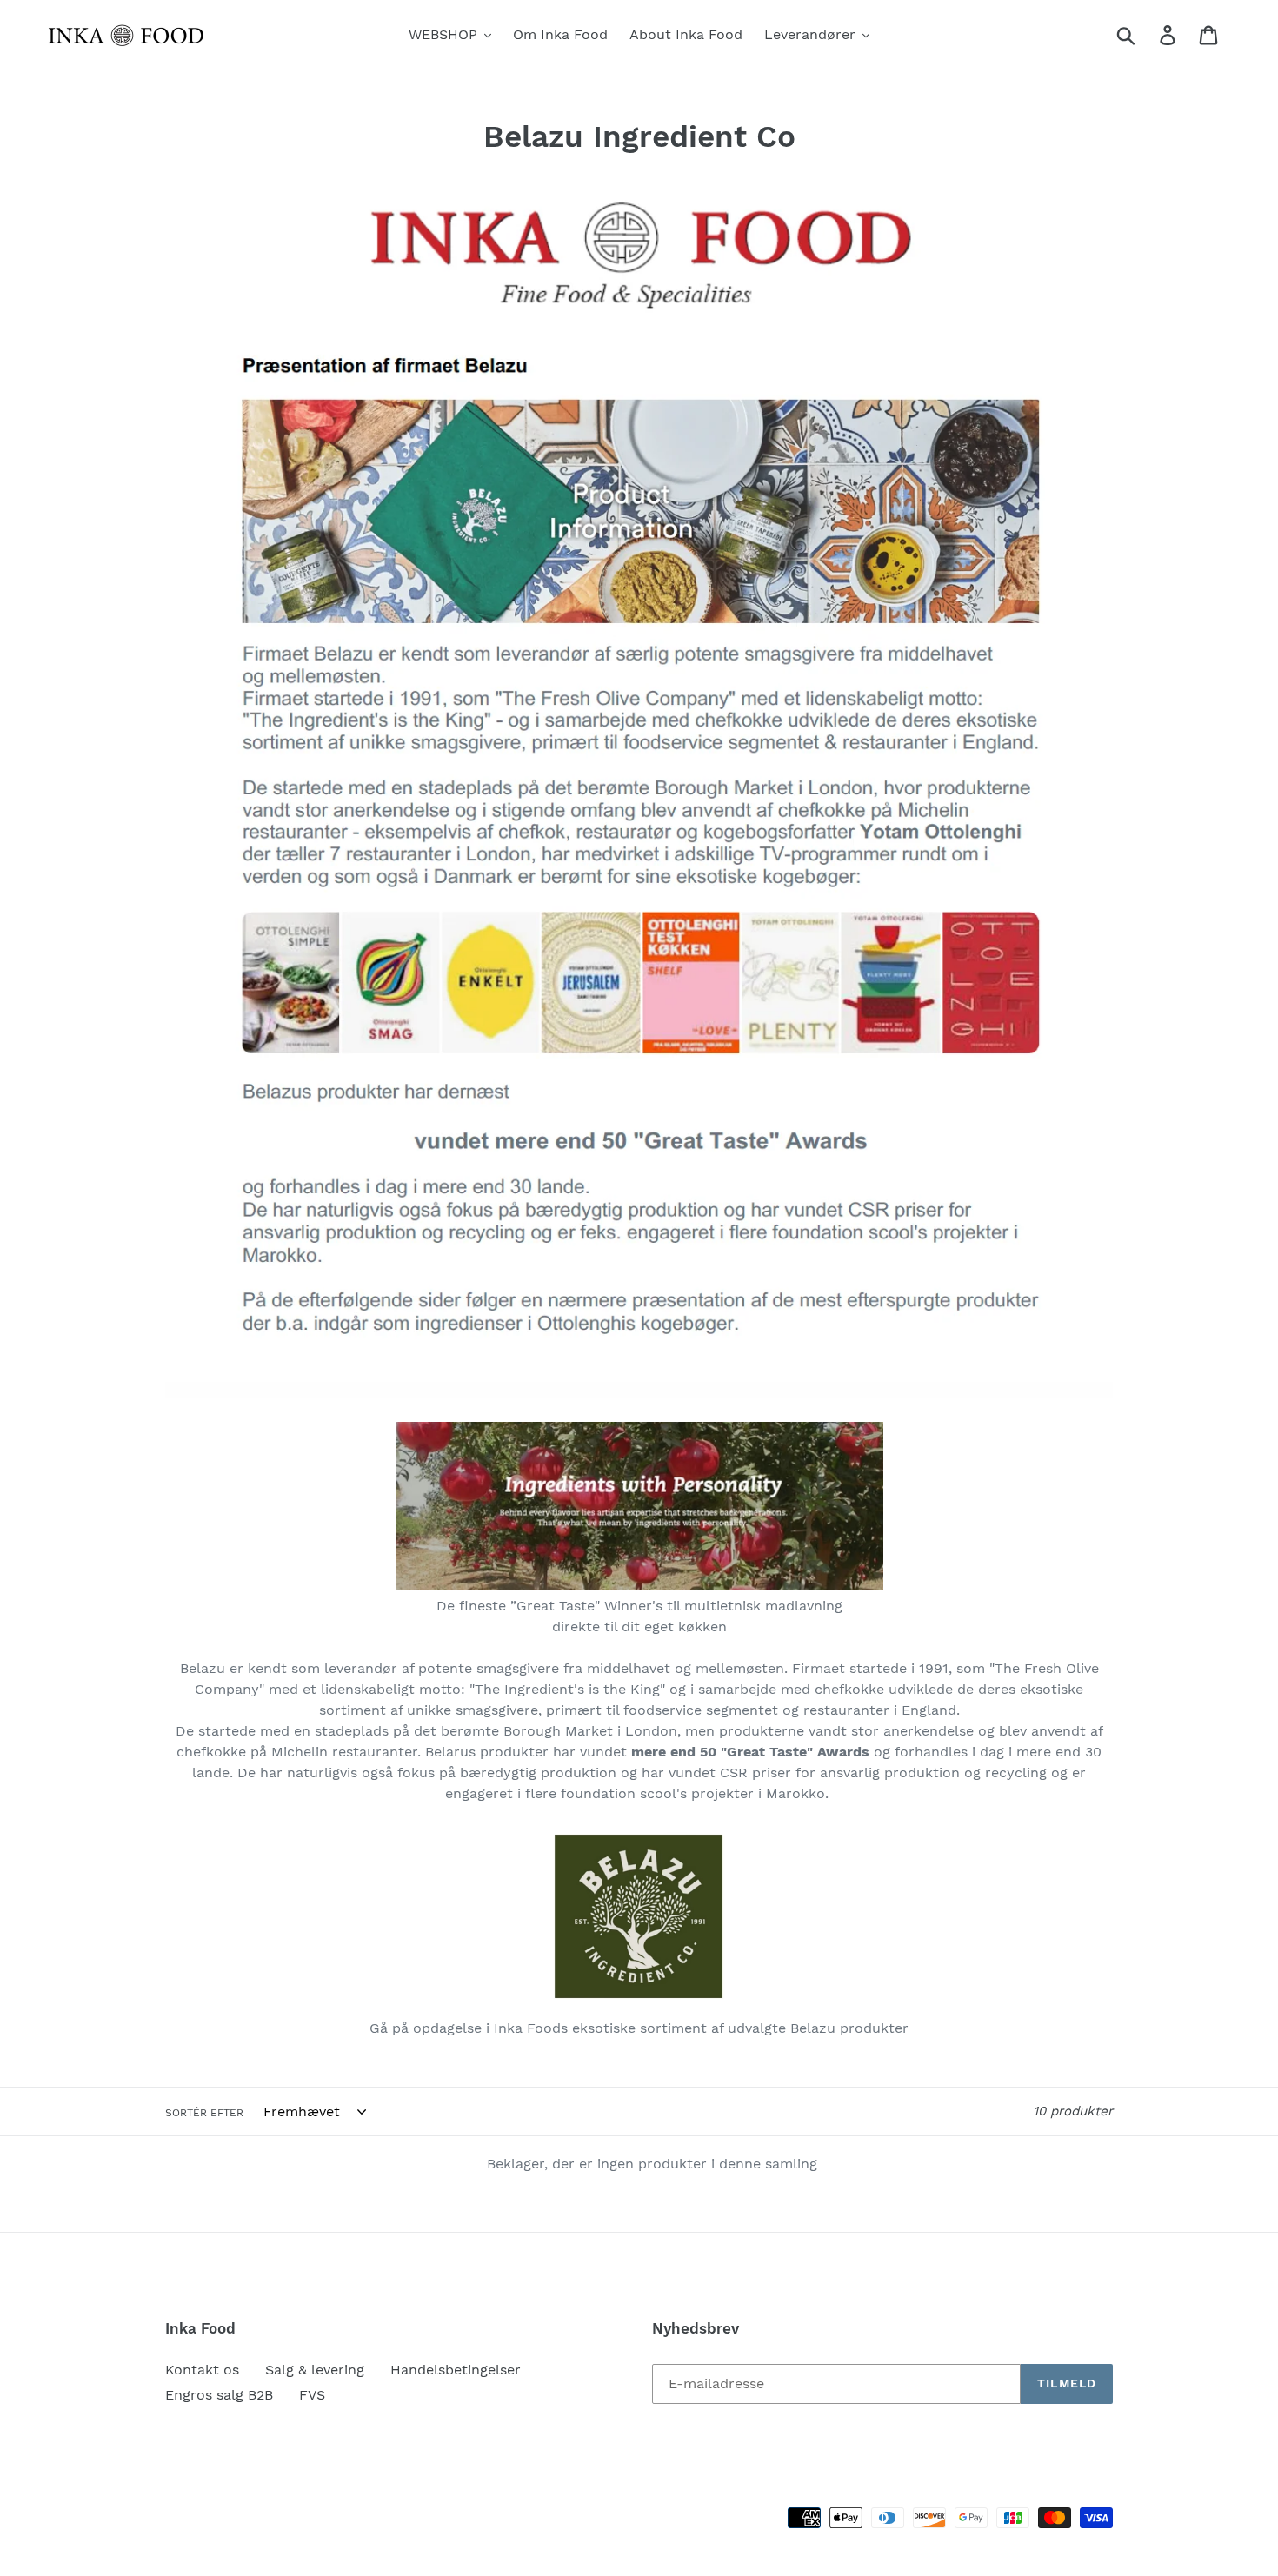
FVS (312, 2395)
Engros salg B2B (219, 2395)
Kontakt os (202, 2370)
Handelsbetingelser (456, 2370)
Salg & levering (315, 2370)
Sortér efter (204, 2113)
